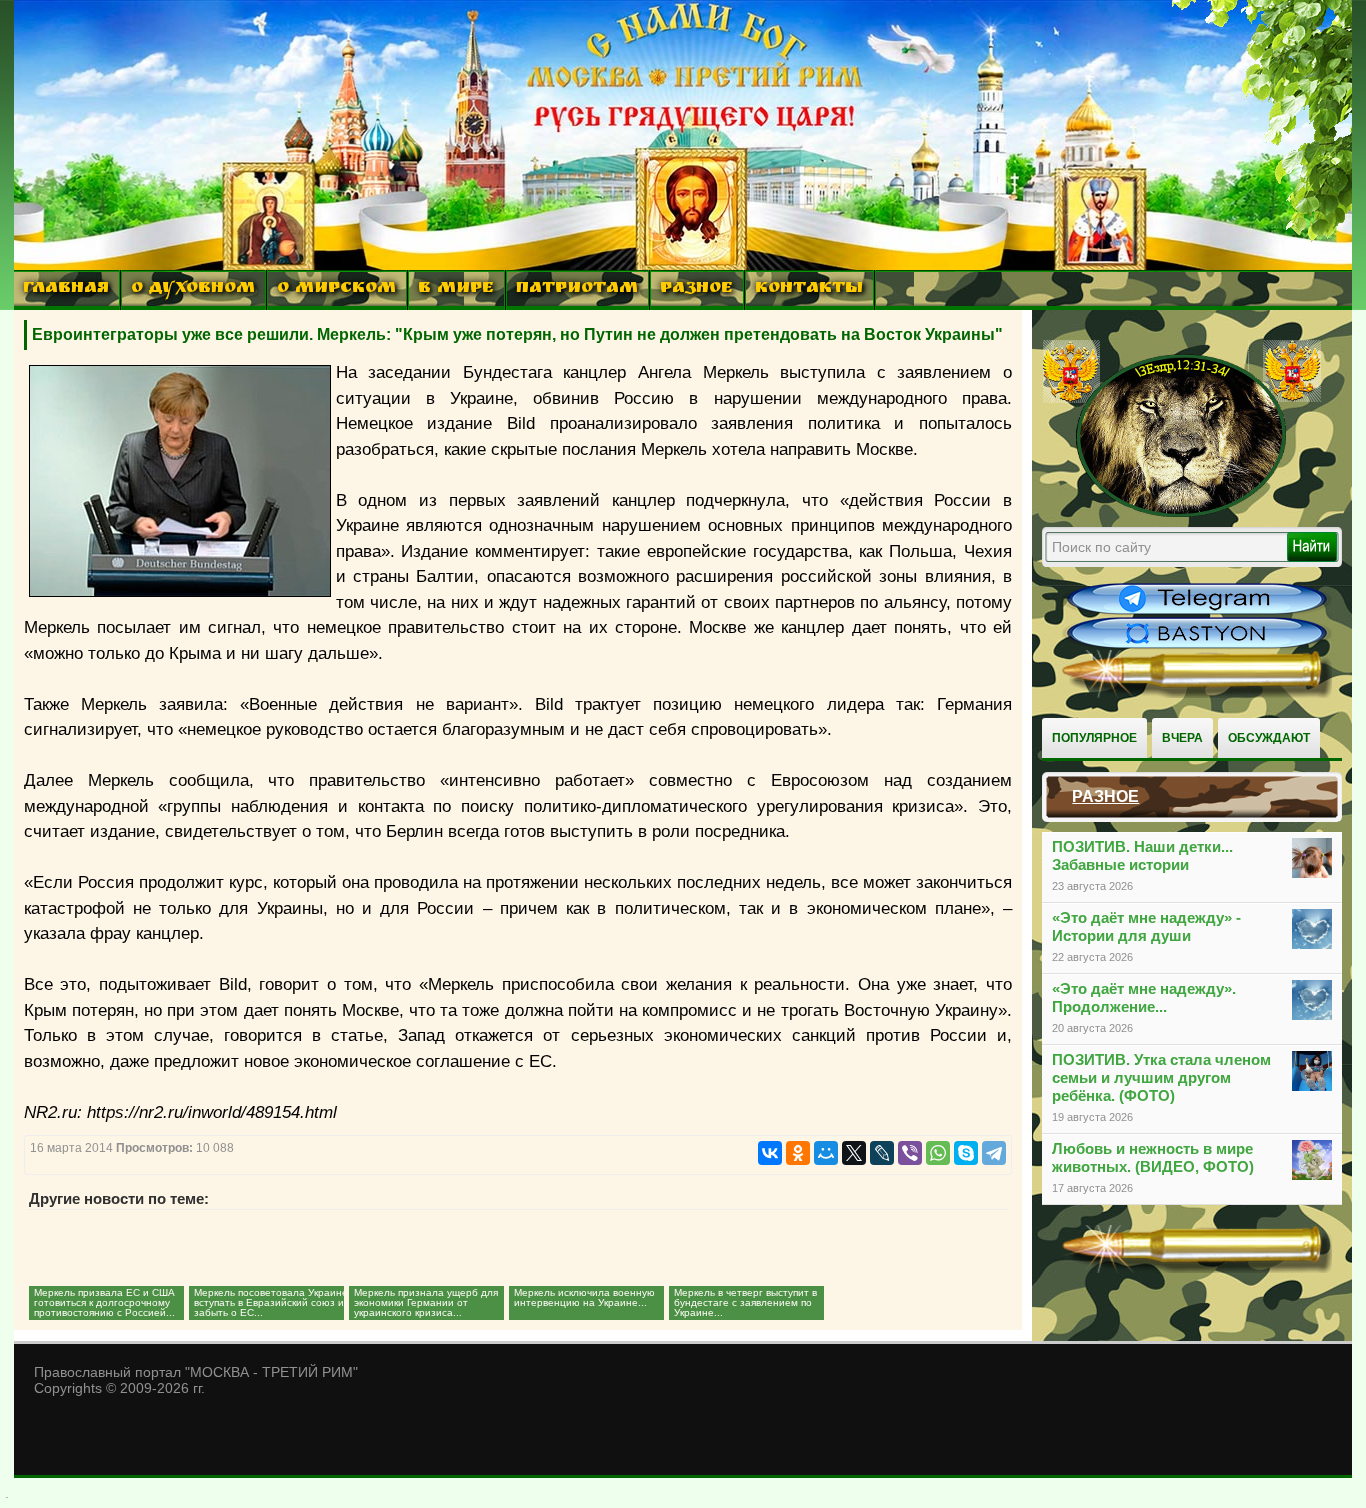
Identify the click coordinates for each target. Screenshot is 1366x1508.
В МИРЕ (456, 289)
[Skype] (966, 1153)
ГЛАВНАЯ (66, 289)
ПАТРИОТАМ (577, 289)
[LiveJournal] (882, 1153)
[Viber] (910, 1153)
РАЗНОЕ (696, 289)
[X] (854, 1153)
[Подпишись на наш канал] (1197, 612)
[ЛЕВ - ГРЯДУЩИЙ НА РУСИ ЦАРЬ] (1182, 513)
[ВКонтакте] (770, 1153)
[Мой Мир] (826, 1153)
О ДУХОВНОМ (193, 289)
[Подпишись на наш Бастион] (1197, 646)
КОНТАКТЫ (809, 289)
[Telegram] (994, 1153)
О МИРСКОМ (336, 289)
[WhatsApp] (938, 1153)
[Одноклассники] (798, 1153)
